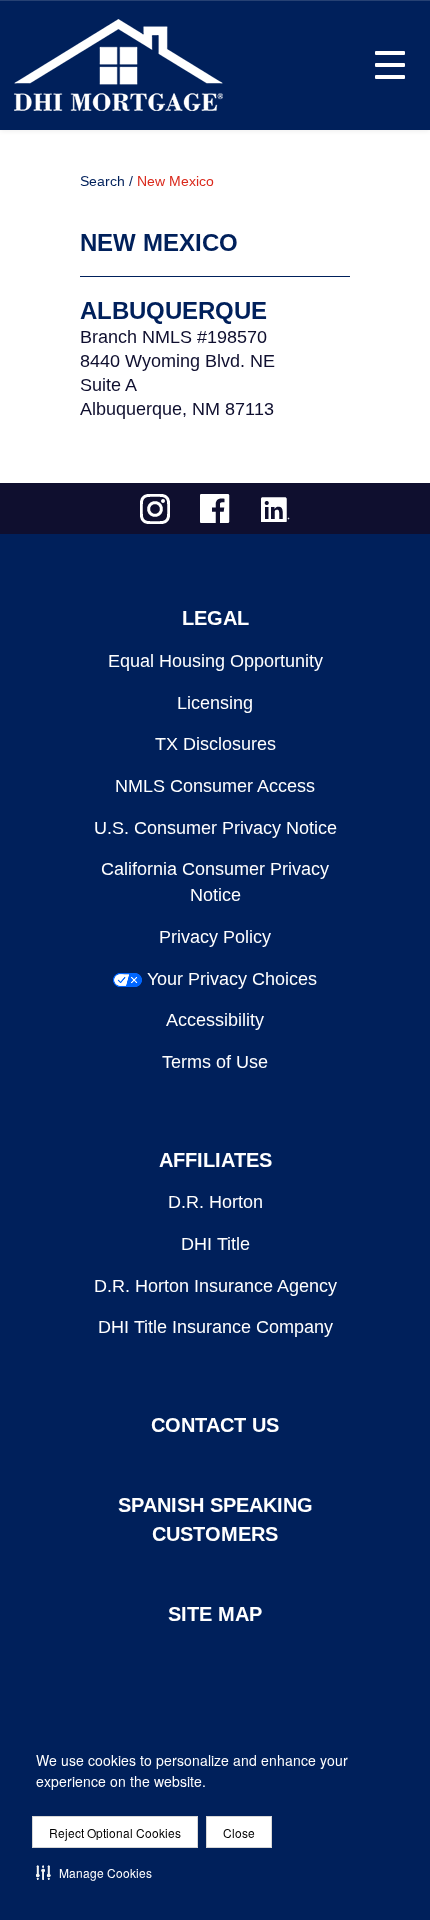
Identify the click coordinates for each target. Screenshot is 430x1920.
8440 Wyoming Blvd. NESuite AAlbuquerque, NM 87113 (177, 385)
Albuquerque (173, 310)
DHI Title (215, 1244)
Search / (106, 181)
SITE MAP (215, 1614)
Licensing (215, 703)
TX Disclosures (215, 744)
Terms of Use (215, 1062)
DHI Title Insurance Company (215, 1327)
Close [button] (239, 1832)
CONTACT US (215, 1425)
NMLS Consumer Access (215, 786)
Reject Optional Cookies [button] (115, 1832)
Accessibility (215, 1020)
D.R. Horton (215, 1202)
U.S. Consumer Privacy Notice (215, 828)
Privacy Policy (215, 937)
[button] (94, 1872)
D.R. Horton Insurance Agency (215, 1286)
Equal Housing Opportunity (215, 661)
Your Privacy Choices (232, 979)
